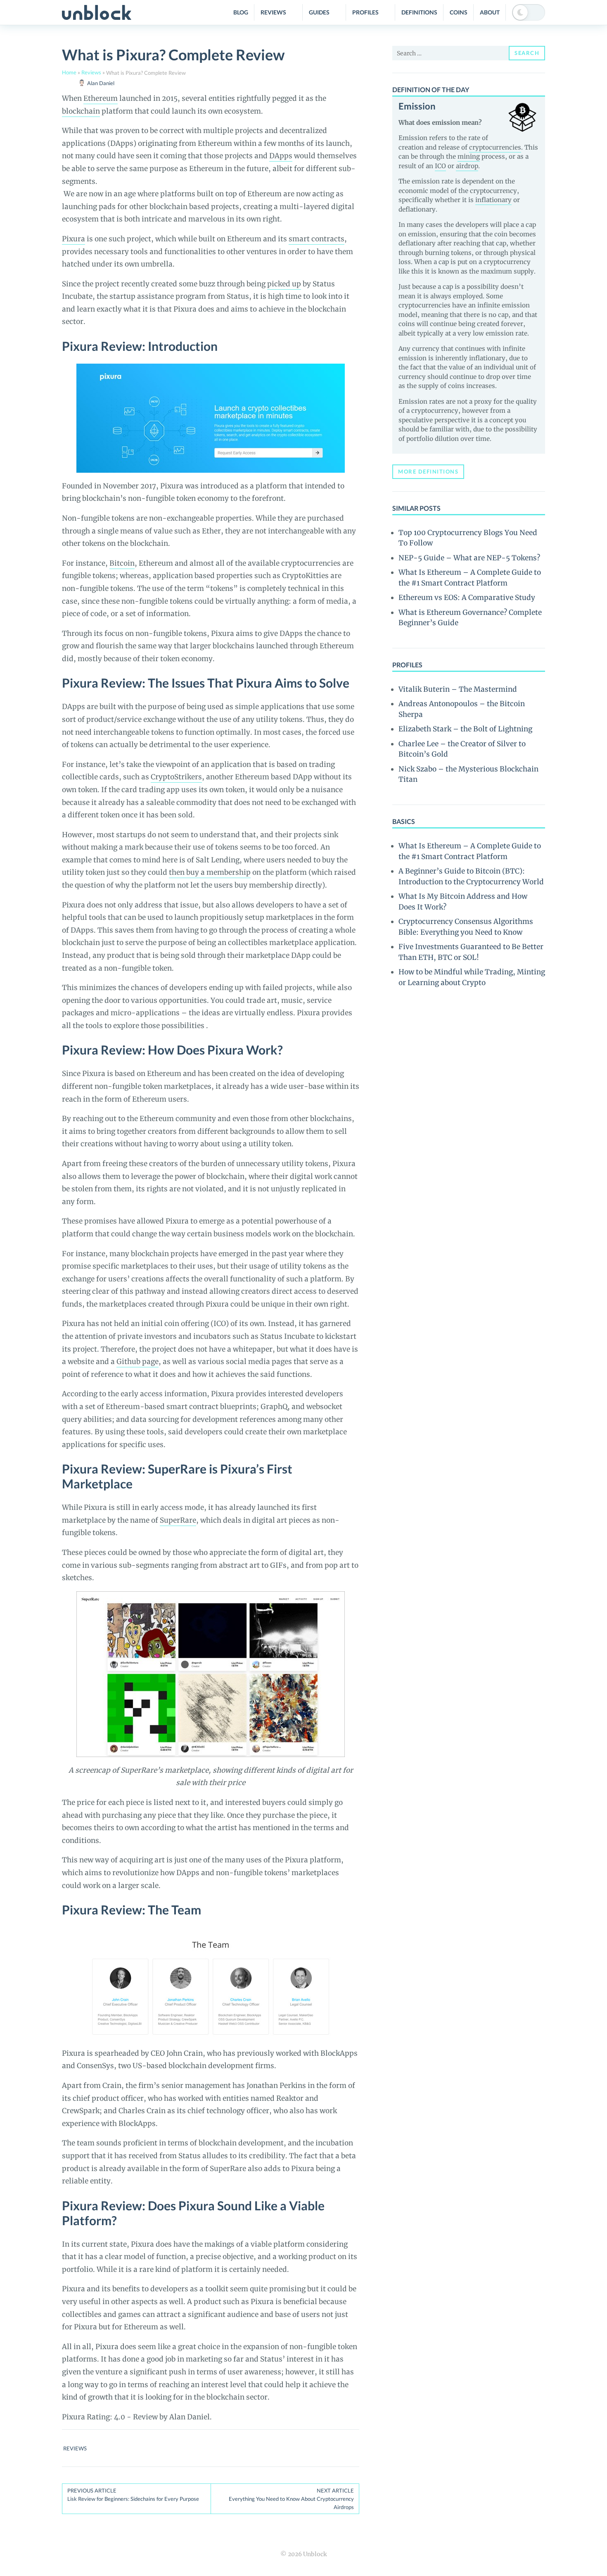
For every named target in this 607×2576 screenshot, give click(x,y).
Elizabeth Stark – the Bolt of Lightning (465, 729)
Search (527, 53)
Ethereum (101, 98)
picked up (284, 284)
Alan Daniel (101, 83)
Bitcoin (122, 563)
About (490, 12)
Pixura (74, 239)
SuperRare (178, 1520)
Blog (241, 12)
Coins (459, 12)
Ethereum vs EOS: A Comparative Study (467, 598)
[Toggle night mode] (529, 12)
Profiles (365, 12)
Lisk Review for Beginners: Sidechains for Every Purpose (133, 2495)
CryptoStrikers (176, 777)
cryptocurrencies (495, 147)
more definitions (428, 471)
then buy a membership (210, 872)
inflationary (493, 200)
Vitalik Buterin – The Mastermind (458, 689)
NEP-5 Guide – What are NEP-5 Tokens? (469, 558)
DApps (281, 156)
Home (69, 72)
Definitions (419, 12)
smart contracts (317, 239)
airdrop (467, 166)
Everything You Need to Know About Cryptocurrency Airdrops (291, 2499)
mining (469, 156)
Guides (319, 12)
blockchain (81, 111)
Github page (138, 1362)
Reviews (273, 12)
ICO (440, 166)
